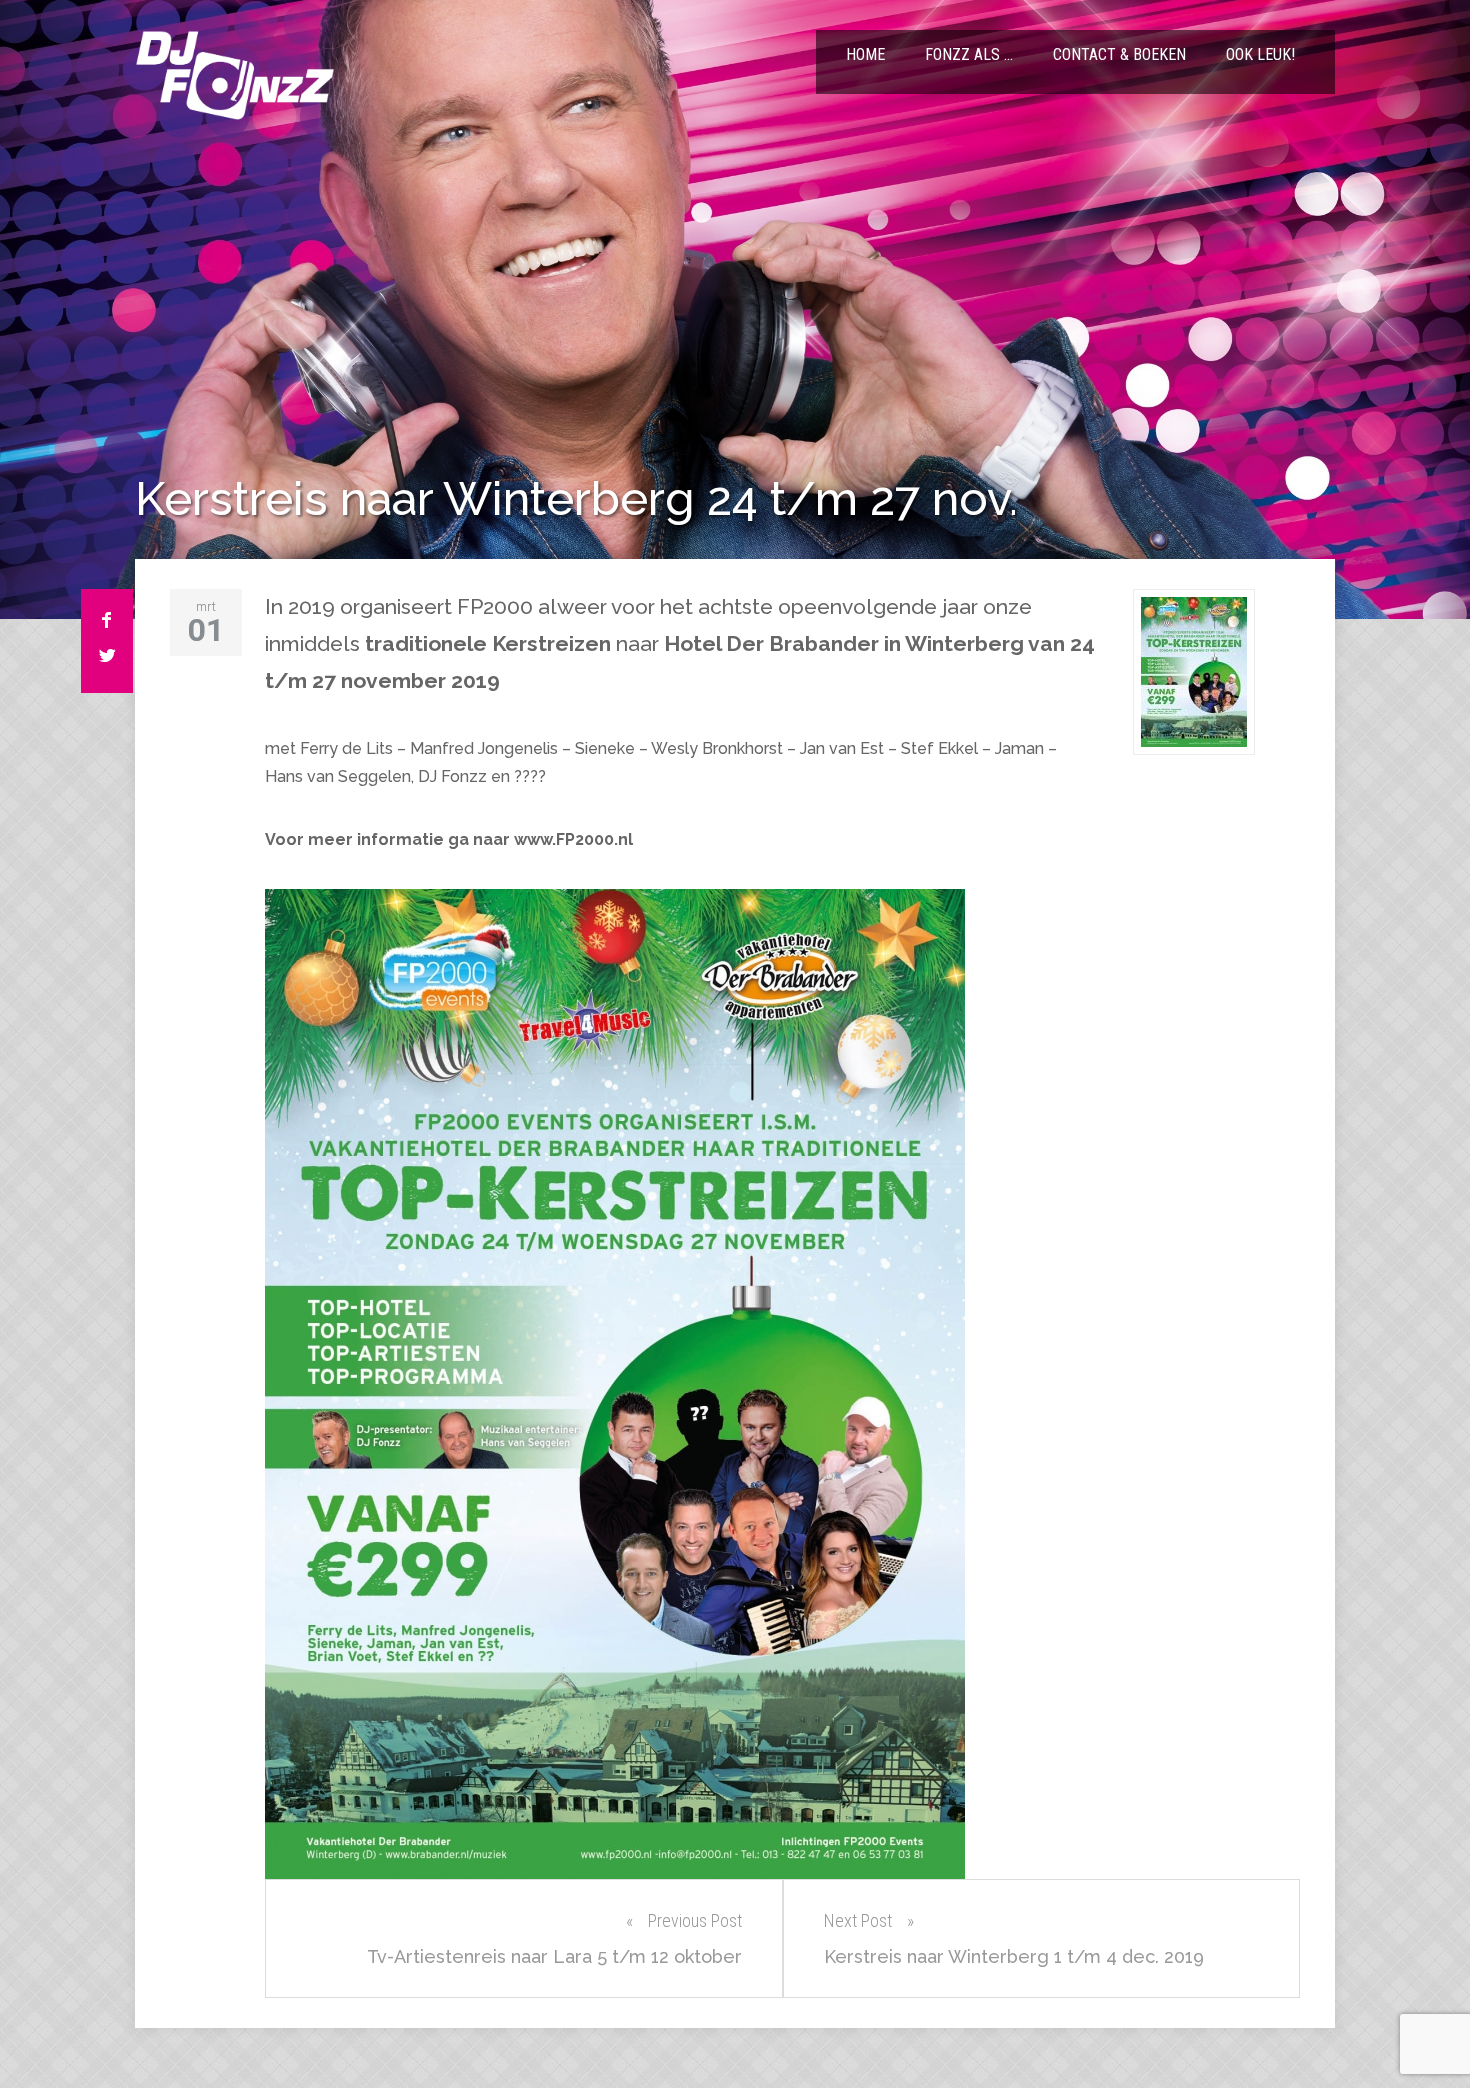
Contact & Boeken (1119, 54)
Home (865, 54)
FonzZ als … (969, 54)
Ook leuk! (1260, 54)
